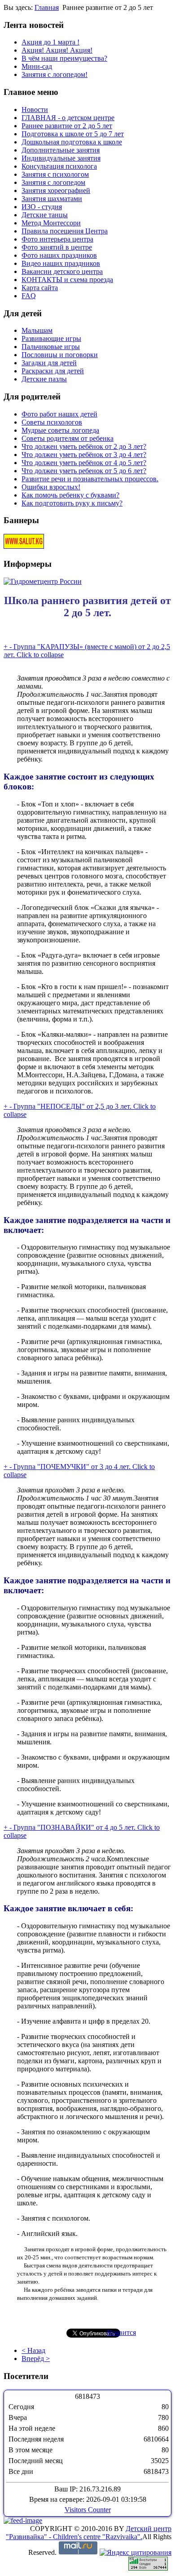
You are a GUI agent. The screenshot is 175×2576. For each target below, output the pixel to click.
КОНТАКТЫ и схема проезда (67, 280)
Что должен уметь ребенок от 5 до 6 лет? (84, 471)
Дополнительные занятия (61, 150)
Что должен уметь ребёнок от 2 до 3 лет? (84, 446)
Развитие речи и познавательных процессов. (90, 479)
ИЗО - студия (42, 207)
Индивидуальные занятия (61, 158)
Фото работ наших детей (59, 414)
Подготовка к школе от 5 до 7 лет (73, 134)
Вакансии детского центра (62, 271)
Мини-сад (37, 66)
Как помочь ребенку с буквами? (70, 495)
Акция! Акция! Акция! (57, 50)
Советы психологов (52, 422)
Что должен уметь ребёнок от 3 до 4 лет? (84, 455)
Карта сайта (40, 288)
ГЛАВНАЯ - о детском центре (68, 118)
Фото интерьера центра (57, 239)
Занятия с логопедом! (55, 74)
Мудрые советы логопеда (60, 430)
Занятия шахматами (52, 199)
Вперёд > (36, 2359)
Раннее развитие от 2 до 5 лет (67, 126)
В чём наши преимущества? (64, 58)
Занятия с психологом (55, 174)
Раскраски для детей (53, 371)
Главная (47, 7)
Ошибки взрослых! (51, 487)
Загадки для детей (49, 363)
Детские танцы (45, 215)
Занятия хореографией (56, 190)
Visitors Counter (88, 2510)
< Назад (33, 2350)
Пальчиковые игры (51, 347)
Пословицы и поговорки (60, 355)
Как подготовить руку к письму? (72, 503)
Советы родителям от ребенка (68, 438)
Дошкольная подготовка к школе (72, 142)
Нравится (121, 2332)
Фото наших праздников (59, 255)
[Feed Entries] (23, 2520)
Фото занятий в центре (57, 247)
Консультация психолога (59, 166)
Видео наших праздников (61, 263)
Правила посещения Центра (65, 231)
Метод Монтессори (51, 223)
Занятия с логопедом (53, 182)
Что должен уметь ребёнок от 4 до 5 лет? (84, 463)
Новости (35, 110)
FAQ (29, 296)
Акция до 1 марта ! (50, 42)
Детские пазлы (44, 379)
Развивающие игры (51, 338)
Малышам (37, 330)
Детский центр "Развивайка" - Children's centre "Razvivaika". (89, 2533)
